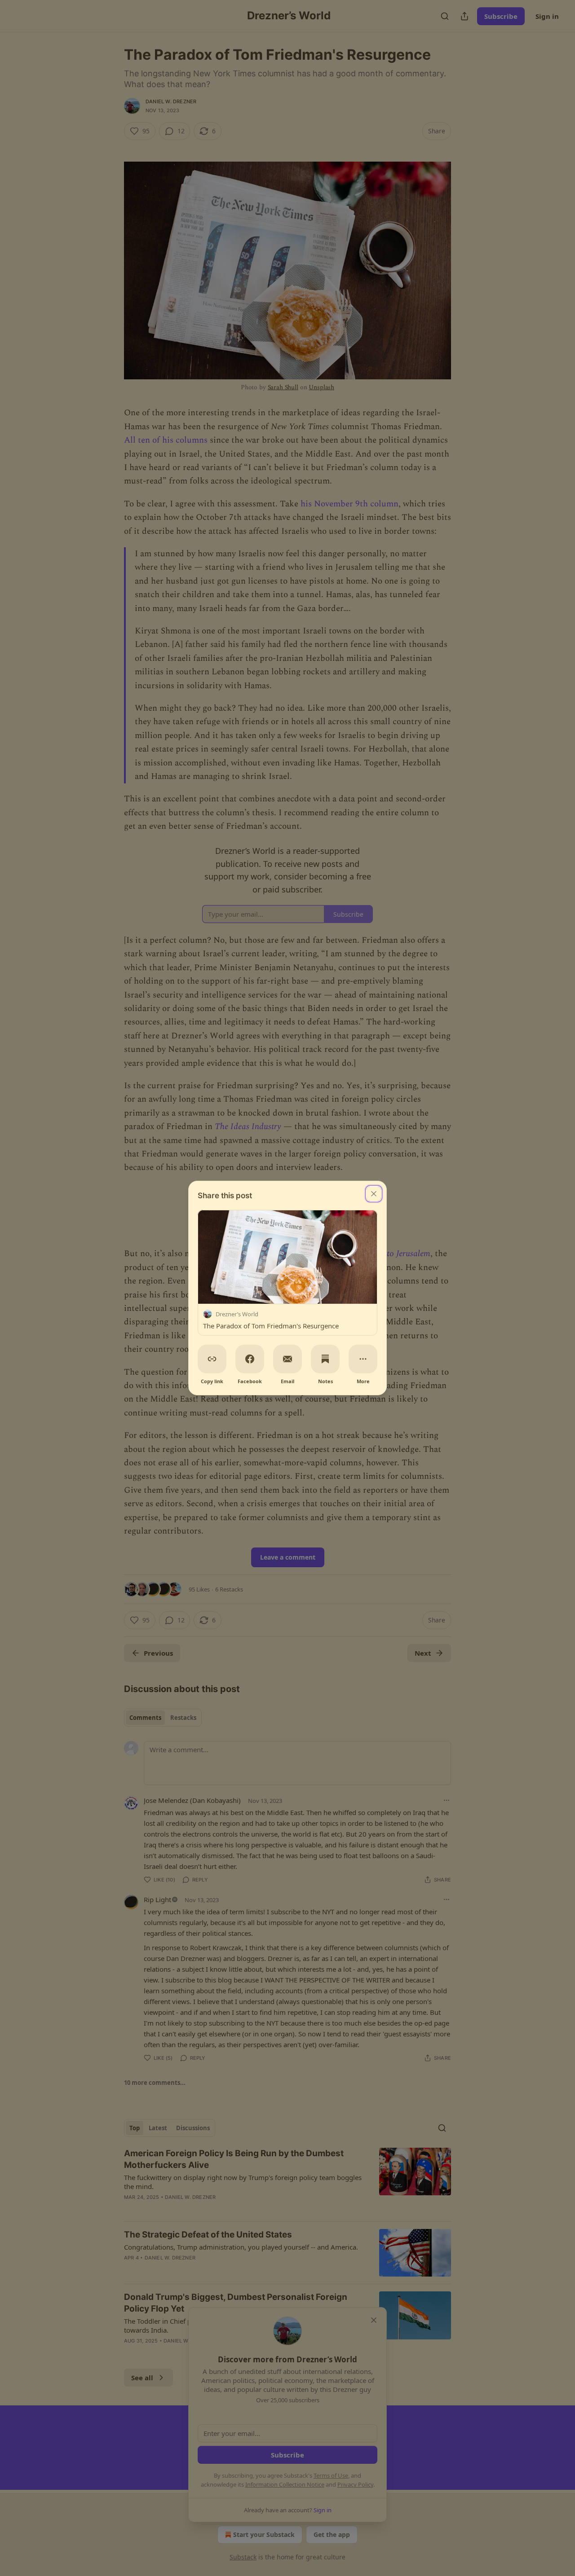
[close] (374, 1194)
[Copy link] (212, 1359)
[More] (363, 1359)
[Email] (287, 1359)
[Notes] (325, 1359)
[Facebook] (250, 1359)
